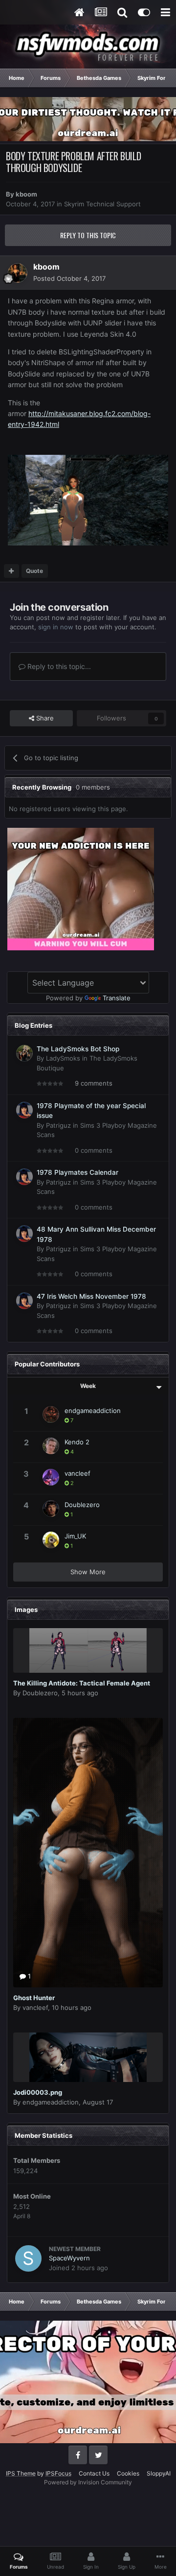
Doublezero (82, 1505)
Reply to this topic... (58, 666)
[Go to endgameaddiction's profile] (51, 1414)
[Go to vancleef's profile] (51, 1477)
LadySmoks (63, 1058)
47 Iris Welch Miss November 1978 (91, 1296)
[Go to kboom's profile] (18, 273)
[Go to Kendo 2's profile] (51, 1446)
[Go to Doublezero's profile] (51, 1509)
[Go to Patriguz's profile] (24, 1110)
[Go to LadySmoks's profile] (24, 1053)
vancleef (77, 1473)
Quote (34, 571)
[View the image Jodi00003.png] (88, 2057)
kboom (26, 194)
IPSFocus (58, 2473)
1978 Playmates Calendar (77, 1172)
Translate (117, 998)
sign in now (56, 627)
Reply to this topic (88, 235)
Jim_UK (75, 1536)
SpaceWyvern (69, 2258)
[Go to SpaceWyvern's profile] (28, 2258)
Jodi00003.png (38, 2092)
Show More (88, 1572)
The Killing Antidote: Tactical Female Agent (82, 1683)
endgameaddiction (93, 1411)
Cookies (128, 2473)
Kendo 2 (77, 1442)
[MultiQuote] (11, 571)
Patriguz (58, 1125)
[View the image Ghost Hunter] (88, 1853)
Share (44, 718)
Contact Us (94, 2473)
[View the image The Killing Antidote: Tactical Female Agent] (88, 1650)
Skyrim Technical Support (102, 204)
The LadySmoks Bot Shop (78, 1049)
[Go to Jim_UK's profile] (51, 1540)
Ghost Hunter (34, 1998)
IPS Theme (21, 2473)
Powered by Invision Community (88, 2482)
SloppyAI (159, 2473)
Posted (69, 278)
